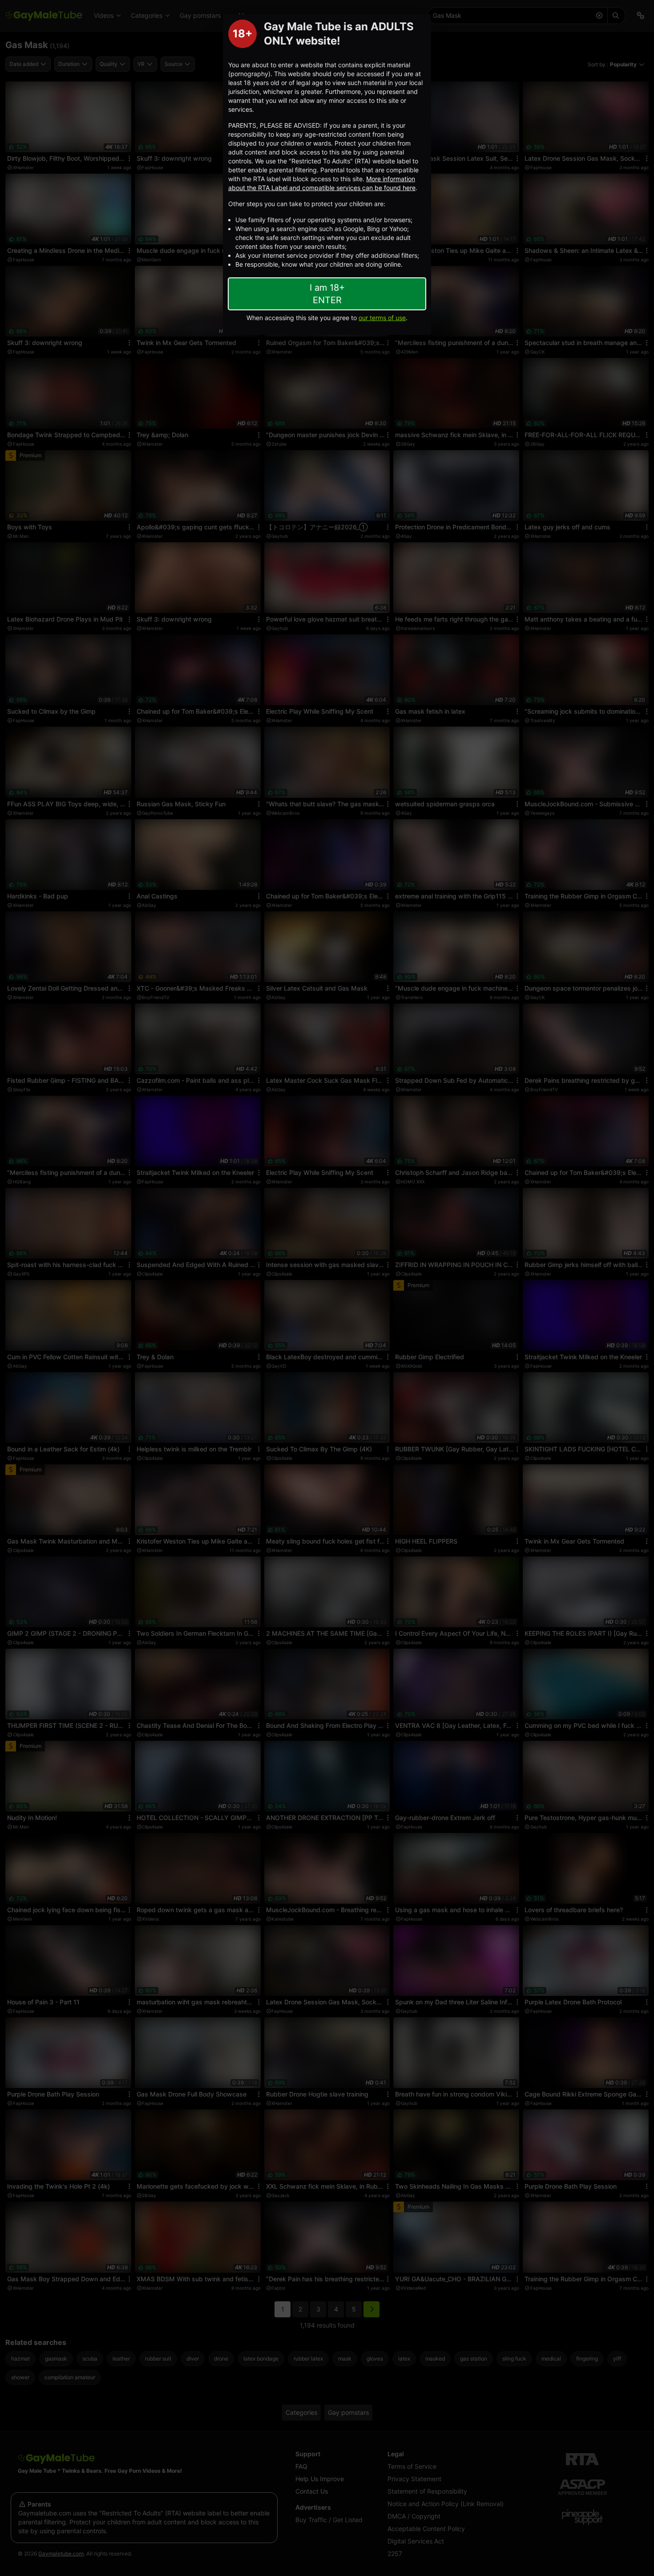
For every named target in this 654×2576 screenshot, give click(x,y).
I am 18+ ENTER (327, 294)
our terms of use (382, 318)
